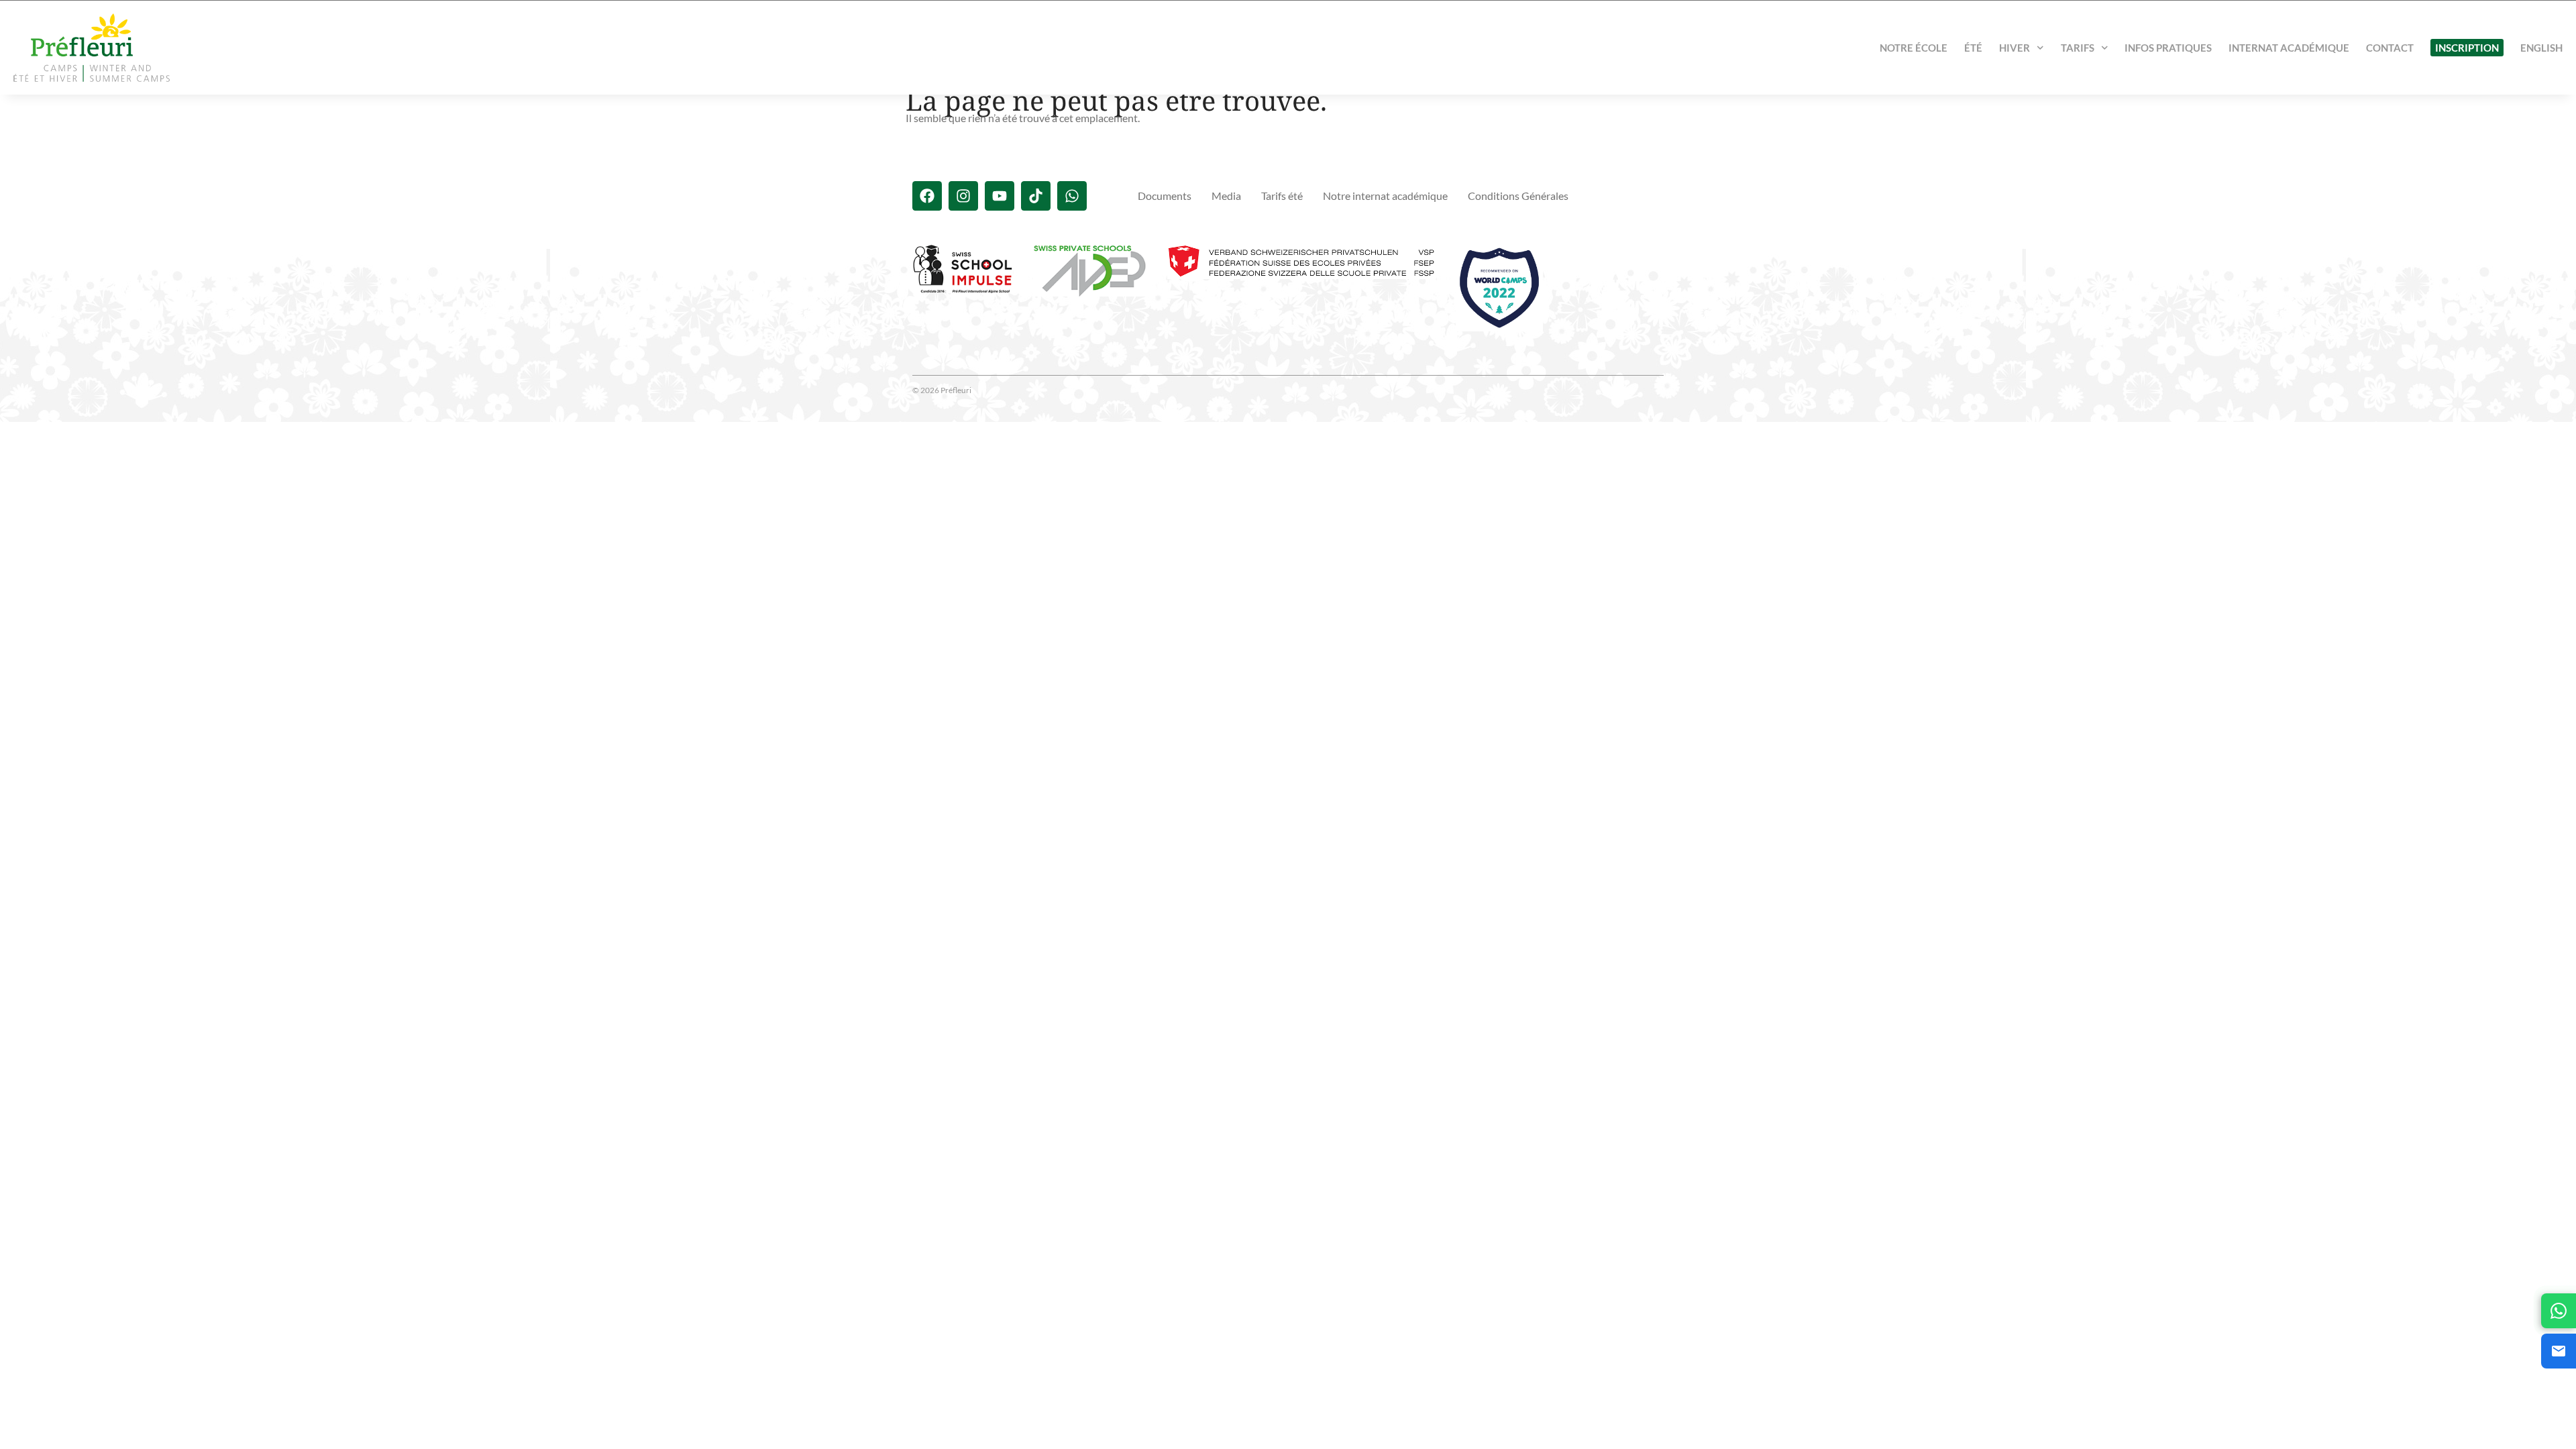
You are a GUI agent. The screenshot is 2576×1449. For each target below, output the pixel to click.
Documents (1165, 196)
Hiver (2015, 48)
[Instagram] (963, 196)
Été (1973, 48)
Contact (2390, 48)
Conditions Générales (1518, 196)
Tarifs (2078, 48)
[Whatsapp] (1072, 196)
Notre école (1914, 48)
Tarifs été (1282, 196)
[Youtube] (1000, 196)
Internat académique (2289, 48)
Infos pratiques (2168, 48)
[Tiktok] (1036, 196)
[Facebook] (927, 196)
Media (1226, 196)
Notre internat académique (1385, 196)
